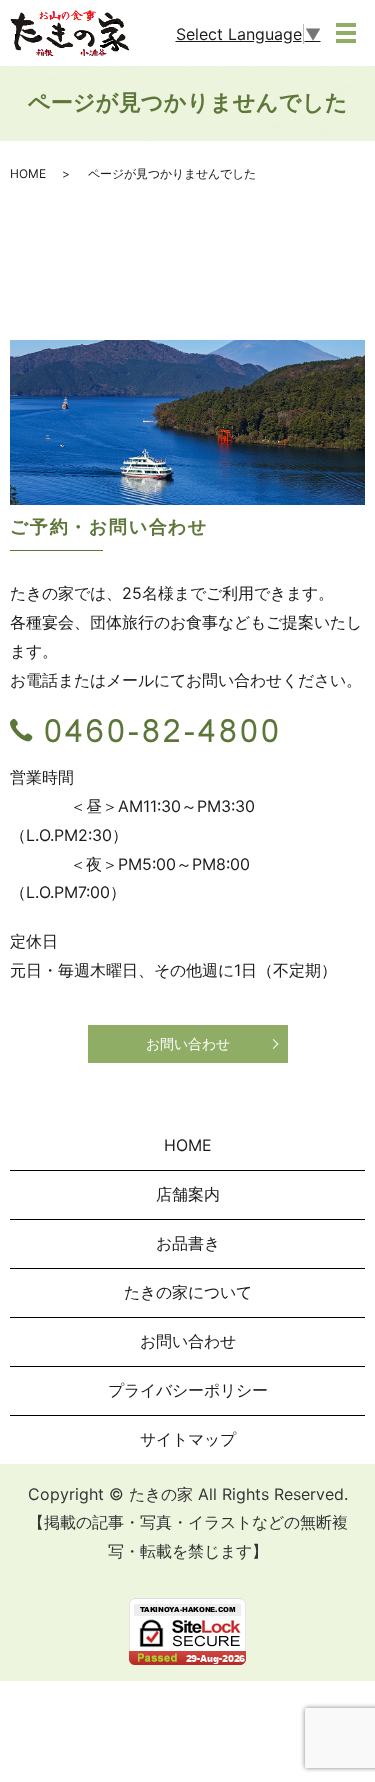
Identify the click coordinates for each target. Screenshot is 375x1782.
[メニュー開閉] (346, 33)
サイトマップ (188, 1439)
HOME (28, 173)
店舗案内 (188, 1194)
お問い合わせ (188, 1043)
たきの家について (188, 1292)
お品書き (188, 1243)
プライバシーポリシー (188, 1390)
